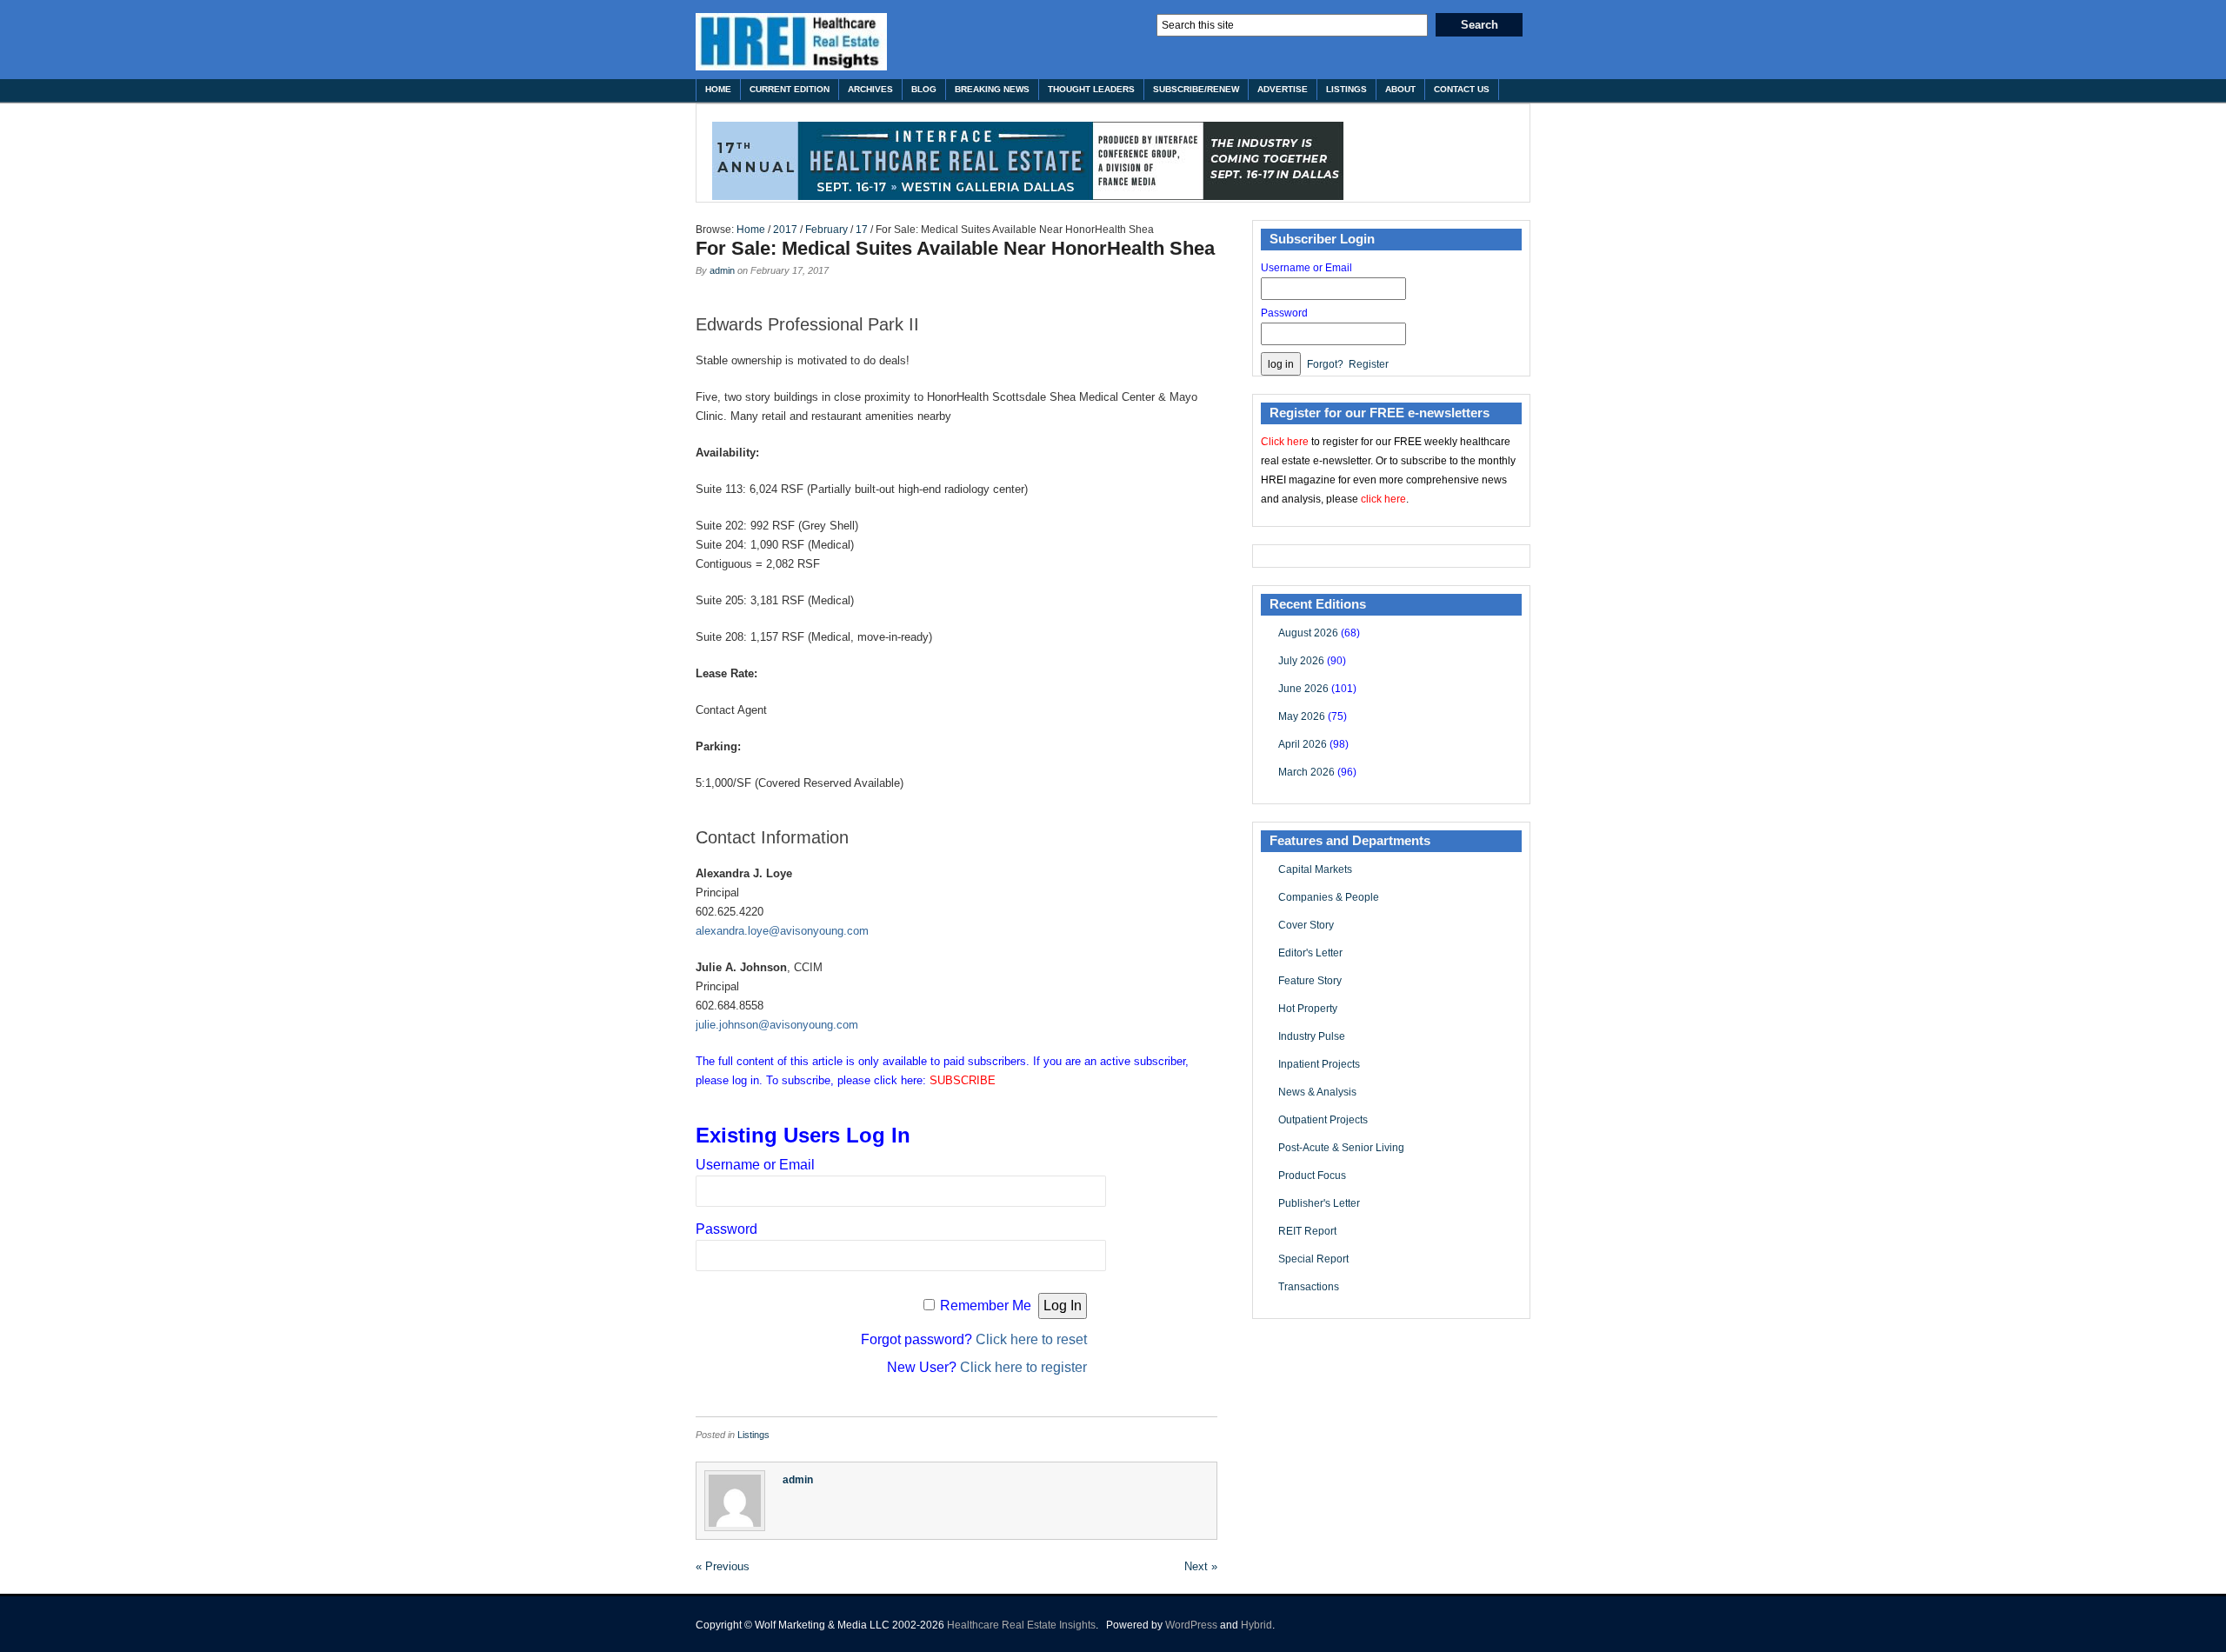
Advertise (1283, 89)
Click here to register (1023, 1367)
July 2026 (1301, 661)
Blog (924, 89)
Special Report (1313, 1259)
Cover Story (1306, 925)
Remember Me (986, 1306)
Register (1369, 364)
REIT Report (1307, 1231)
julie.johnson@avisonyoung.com (777, 1025)
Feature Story (1310, 981)
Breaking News (992, 89)
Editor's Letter (1310, 953)
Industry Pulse (1312, 1036)
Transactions (1309, 1287)
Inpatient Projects (1319, 1064)
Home (718, 89)
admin (722, 270)
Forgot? (1325, 364)
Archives (870, 89)
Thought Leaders (1091, 89)
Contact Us (1462, 89)
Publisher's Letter (1319, 1203)
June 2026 (1303, 689)
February (826, 230)
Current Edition (790, 89)
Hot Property (1308, 1009)
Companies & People (1329, 897)
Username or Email (755, 1165)
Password (726, 1229)
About (1400, 89)
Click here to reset (1031, 1339)
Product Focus (1312, 1176)
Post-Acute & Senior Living (1341, 1148)
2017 (785, 230)
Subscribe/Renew (1196, 89)
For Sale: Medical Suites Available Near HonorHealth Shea (955, 248)
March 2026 (1306, 772)
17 (862, 230)
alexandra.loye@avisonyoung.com (782, 931)
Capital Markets (1315, 869)
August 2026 (1308, 633)
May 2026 (1302, 716)
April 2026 (1303, 744)
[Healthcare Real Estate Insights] (791, 42)
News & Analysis (1317, 1092)
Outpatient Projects (1323, 1120)
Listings (1346, 89)
